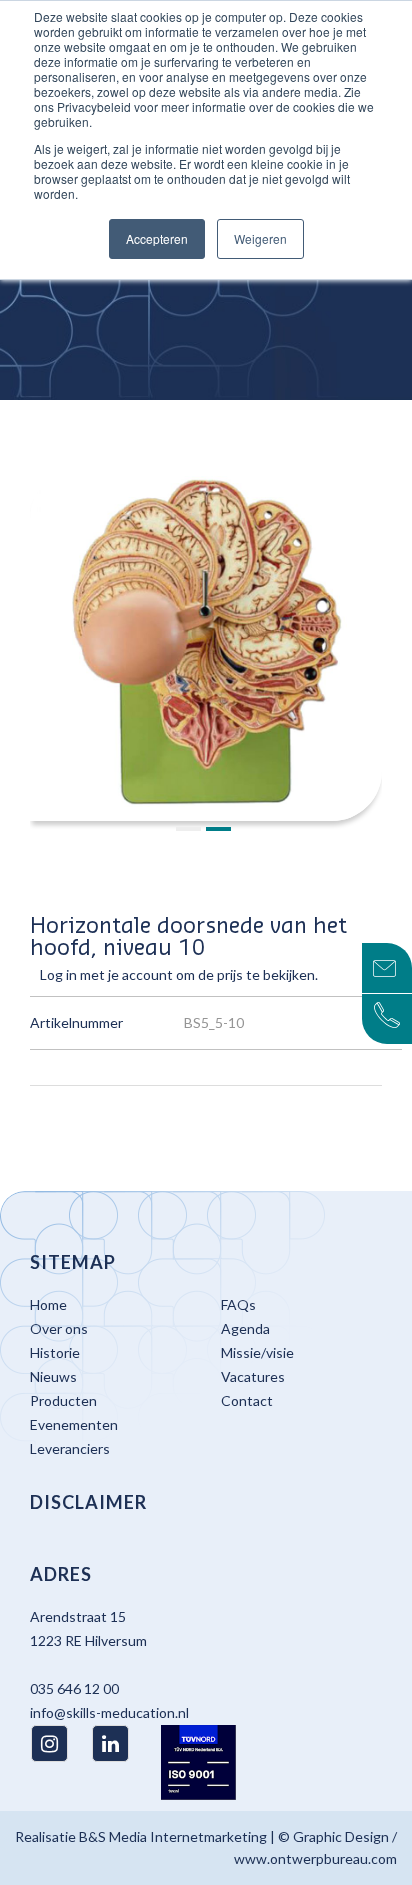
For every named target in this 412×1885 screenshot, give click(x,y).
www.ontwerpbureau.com (315, 1858)
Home (48, 1304)
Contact (247, 1400)
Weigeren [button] (260, 238)
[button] (191, 830)
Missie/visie (257, 1352)
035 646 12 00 (74, 1688)
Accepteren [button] (157, 238)
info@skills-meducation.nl (109, 1712)
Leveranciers (70, 1448)
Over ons (59, 1328)
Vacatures (253, 1376)
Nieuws (53, 1376)
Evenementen (74, 1424)
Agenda (245, 1328)
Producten (63, 1400)
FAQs (238, 1304)
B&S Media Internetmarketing (173, 1836)
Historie (55, 1352)
